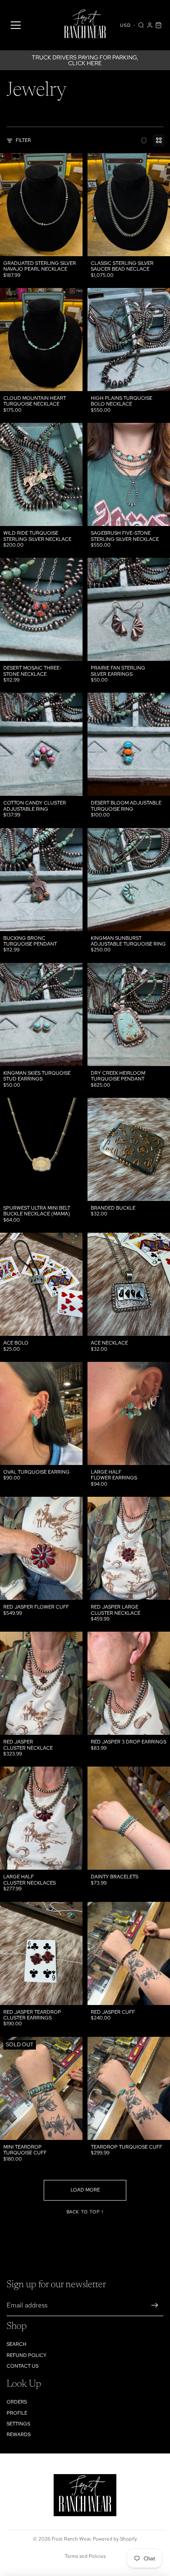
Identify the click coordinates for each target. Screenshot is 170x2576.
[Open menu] (16, 25)
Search (17, 2344)
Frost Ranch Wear (71, 2539)
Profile (17, 2413)
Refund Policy (27, 2355)
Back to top (85, 2212)
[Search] (141, 25)
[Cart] (158, 25)
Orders (17, 2402)
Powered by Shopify (115, 2539)
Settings (18, 2424)
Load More (85, 2190)
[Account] (150, 25)
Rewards (19, 2434)
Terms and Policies (85, 2556)
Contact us (22, 2366)
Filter (23, 140)
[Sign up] (155, 2305)
